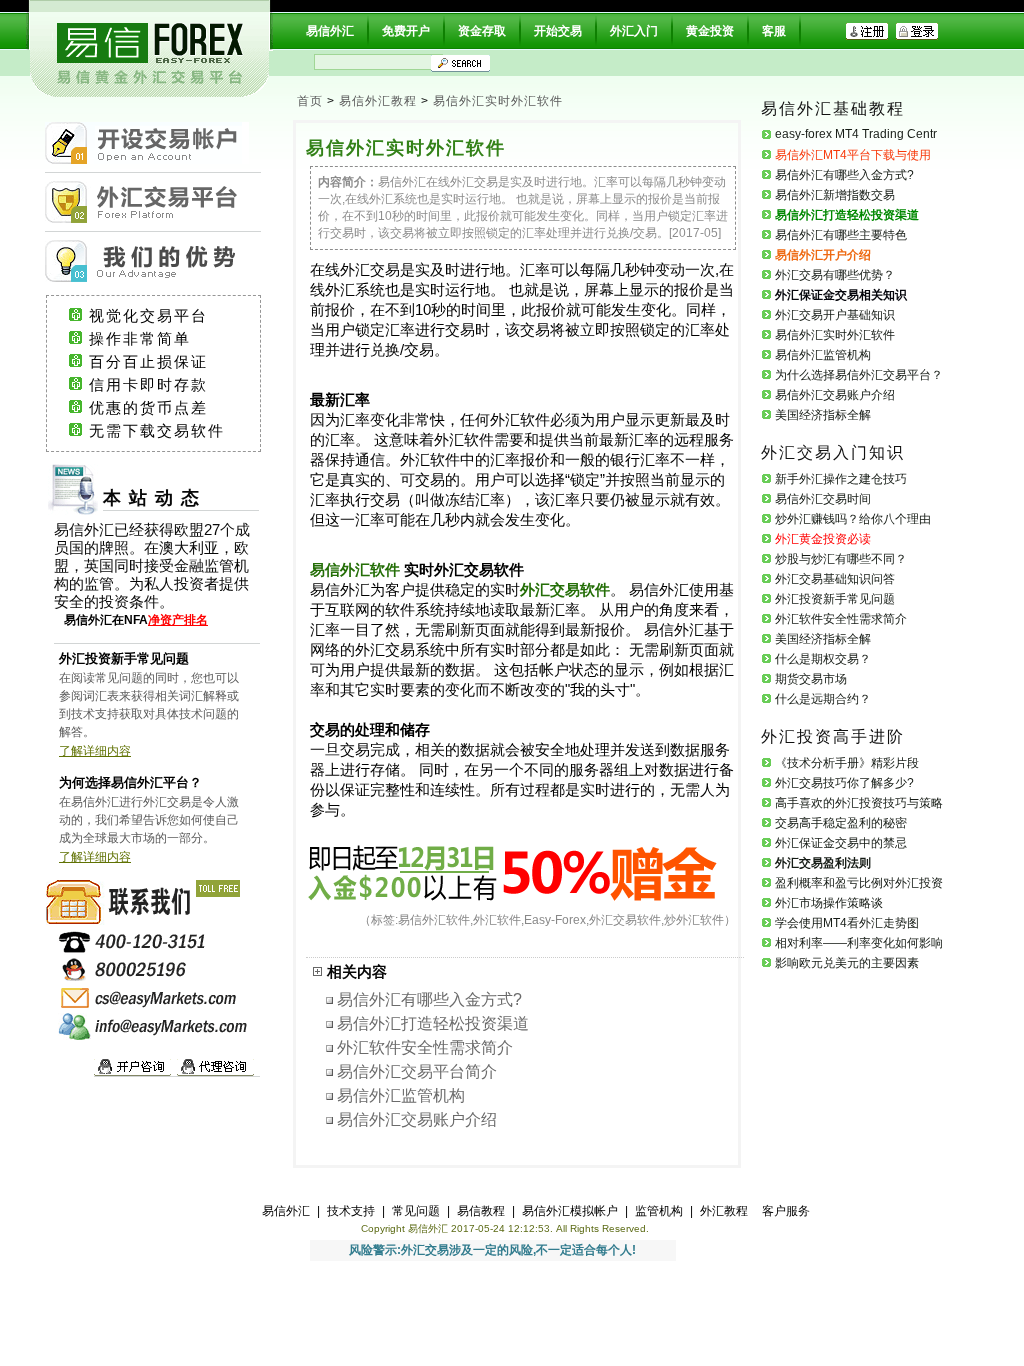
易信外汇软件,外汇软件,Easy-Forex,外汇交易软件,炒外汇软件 (561, 920)
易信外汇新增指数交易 (835, 195)
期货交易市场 (811, 679)
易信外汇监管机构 (401, 1095)
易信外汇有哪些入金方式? (429, 999)
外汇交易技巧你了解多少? (844, 783)
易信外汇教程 (378, 101)
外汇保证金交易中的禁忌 (841, 843)
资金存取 (482, 31)
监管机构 (659, 1211)
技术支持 (351, 1211)
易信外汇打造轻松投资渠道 (433, 1023)
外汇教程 (724, 1211)
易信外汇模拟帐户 (570, 1211)
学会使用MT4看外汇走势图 (847, 923)
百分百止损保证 (166, 362)
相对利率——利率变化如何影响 (859, 943)
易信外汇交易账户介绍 (417, 1119)
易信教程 (481, 1211)
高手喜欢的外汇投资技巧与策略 (859, 803)
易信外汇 (330, 31)
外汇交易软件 (565, 590)
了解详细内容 (95, 751)
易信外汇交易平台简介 (417, 1071)
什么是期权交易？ (823, 659)
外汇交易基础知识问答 (835, 579)
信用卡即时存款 (166, 385)
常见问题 (416, 1211)
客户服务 (786, 1211)
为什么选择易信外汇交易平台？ (859, 375)
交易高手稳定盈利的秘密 (841, 823)
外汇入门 (634, 31)
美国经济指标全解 (823, 415)
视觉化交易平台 (166, 316)
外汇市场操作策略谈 (829, 903)
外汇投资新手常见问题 (835, 599)
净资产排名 (178, 620)
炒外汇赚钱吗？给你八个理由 (853, 519)
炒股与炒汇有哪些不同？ (841, 559)
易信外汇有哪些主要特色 (841, 235)
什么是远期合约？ (823, 699)
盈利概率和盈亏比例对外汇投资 (859, 883)
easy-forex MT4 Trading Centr (856, 134)
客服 (774, 31)
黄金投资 (710, 31)
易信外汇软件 (355, 570)
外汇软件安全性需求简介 (425, 1047)
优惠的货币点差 (166, 408)
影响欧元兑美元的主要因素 (847, 963)
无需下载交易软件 (166, 431)
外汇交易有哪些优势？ (835, 275)
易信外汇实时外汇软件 (498, 101)
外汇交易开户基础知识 (835, 315)
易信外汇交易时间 (823, 499)
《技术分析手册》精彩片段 (847, 763)
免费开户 (406, 31)
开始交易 (558, 31)
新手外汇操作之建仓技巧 (841, 479)
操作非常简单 (164, 339)
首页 (310, 101)
